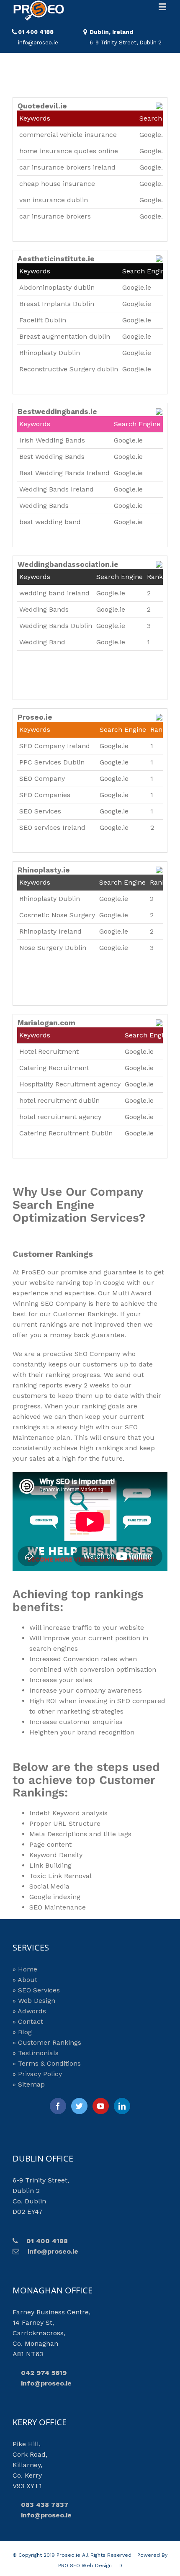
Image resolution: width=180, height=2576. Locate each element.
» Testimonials (36, 2053)
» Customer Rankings (47, 2042)
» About (25, 1980)
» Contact (28, 2021)
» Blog (22, 2032)
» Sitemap (29, 2084)
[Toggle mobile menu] (163, 6)
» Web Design (34, 2001)
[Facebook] (58, 2106)
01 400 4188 (36, 32)
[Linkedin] (122, 2106)
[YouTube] (101, 2106)
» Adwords (29, 2011)
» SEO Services (36, 1990)
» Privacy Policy (37, 2074)
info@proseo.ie (49, 2251)
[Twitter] (79, 2106)
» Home (25, 1969)
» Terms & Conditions (47, 2063)
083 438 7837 (41, 2505)
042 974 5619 (40, 2373)
